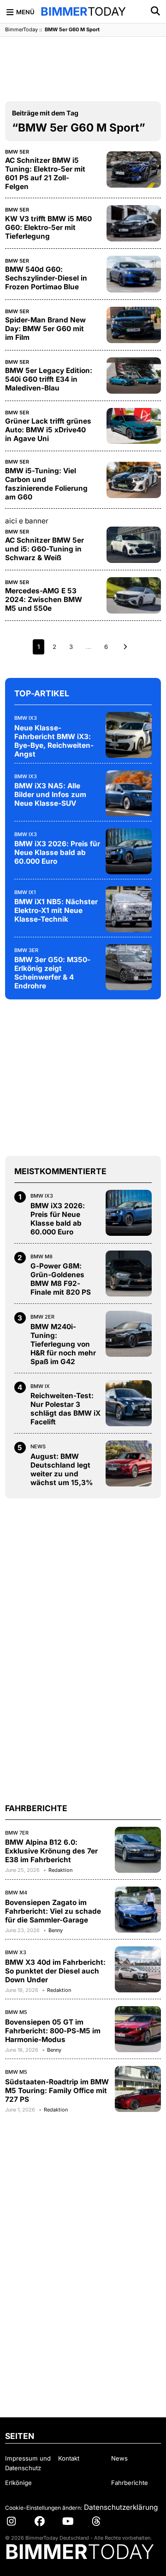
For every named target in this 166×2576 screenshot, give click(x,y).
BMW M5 (16, 2012)
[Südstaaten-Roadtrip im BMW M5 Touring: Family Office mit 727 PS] (138, 2089)
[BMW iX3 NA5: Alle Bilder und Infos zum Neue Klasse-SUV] (129, 793)
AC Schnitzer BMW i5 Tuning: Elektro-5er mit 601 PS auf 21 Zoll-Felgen (45, 173)
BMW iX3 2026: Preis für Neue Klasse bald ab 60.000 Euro (57, 852)
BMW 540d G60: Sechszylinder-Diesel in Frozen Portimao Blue (46, 278)
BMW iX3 (26, 718)
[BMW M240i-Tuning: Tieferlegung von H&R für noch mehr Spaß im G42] (129, 1334)
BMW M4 (16, 1893)
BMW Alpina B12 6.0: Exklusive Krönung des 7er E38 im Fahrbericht (51, 1851)
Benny (56, 1930)
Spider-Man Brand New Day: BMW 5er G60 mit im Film (45, 329)
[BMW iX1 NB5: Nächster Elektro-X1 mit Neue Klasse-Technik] (129, 909)
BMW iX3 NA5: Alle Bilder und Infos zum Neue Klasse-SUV (50, 795)
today (83, 11)
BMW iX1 (25, 892)
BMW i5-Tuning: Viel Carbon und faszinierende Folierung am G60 (46, 484)
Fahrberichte (130, 2483)
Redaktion (60, 1870)
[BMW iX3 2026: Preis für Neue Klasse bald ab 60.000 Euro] (129, 851)
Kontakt (69, 2458)
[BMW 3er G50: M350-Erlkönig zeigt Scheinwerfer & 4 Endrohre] (129, 967)
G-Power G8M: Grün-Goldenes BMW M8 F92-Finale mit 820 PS (61, 1279)
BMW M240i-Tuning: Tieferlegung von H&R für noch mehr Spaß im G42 (63, 1344)
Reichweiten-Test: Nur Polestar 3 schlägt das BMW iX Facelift (65, 1409)
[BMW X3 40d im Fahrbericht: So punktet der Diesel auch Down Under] (138, 1969)
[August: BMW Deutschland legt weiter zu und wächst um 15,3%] (129, 1463)
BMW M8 (41, 1256)
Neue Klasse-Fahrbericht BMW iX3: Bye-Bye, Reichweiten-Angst (54, 741)
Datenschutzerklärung (121, 2507)
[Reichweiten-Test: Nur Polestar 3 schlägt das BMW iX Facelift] (129, 1403)
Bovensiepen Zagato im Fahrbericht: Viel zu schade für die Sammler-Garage (53, 1911)
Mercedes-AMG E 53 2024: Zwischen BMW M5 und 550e (44, 600)
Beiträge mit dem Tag (45, 113)
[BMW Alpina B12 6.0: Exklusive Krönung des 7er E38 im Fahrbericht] (138, 1850)
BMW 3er (26, 950)
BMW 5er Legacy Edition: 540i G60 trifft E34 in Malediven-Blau (49, 379)
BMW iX (40, 1386)
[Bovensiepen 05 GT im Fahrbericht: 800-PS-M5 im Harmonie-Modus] (138, 2029)
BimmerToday (21, 29)
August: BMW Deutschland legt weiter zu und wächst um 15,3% (62, 1469)
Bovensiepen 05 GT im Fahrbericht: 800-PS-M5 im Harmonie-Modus (53, 2031)
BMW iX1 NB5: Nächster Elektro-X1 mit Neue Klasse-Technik (56, 910)
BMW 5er (17, 152)
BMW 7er (17, 1833)
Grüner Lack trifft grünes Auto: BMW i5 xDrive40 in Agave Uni (48, 430)
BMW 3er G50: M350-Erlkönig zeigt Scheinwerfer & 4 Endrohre (52, 973)
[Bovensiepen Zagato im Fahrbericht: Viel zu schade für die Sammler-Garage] (138, 1910)
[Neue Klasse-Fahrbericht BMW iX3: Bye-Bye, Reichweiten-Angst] (129, 735)
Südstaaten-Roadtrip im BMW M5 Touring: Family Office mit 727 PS (57, 2091)
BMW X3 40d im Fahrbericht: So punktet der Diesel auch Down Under (55, 1971)
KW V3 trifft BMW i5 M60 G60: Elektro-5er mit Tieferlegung (48, 227)
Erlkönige (18, 2483)
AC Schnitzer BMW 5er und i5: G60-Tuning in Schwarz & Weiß (44, 549)
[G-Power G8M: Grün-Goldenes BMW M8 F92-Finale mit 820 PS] (129, 1274)
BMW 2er (42, 1317)
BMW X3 (16, 1952)
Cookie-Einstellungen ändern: (44, 2508)
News (38, 1446)
